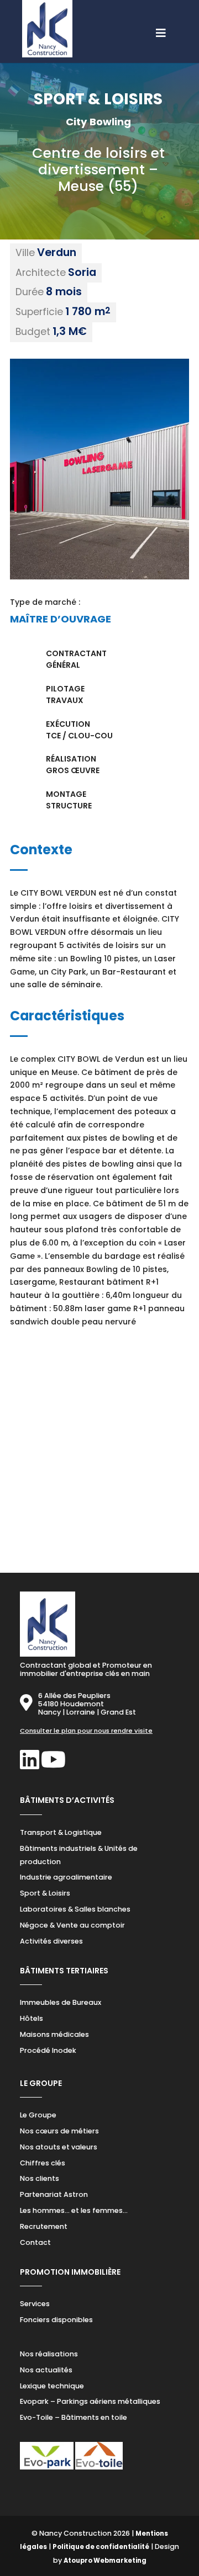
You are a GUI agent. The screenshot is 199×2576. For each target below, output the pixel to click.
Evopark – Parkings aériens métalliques (90, 2401)
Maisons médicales (54, 2034)
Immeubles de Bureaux (61, 2002)
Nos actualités (46, 2370)
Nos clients (40, 2178)
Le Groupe (38, 2115)
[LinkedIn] (30, 1765)
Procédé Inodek (48, 2050)
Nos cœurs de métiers (59, 2131)
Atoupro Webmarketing (105, 2561)
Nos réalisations (49, 2354)
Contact (35, 2242)
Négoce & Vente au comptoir (72, 1925)
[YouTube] (53, 1765)
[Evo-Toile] (99, 2467)
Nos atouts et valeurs (59, 2147)
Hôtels (32, 2018)
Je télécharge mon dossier (107, 1505)
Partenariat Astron (54, 2194)
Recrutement (44, 2226)
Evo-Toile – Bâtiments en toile (74, 2417)
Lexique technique (52, 2386)
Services (35, 2304)
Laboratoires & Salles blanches (75, 1909)
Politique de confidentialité (101, 2547)
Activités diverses (51, 1941)
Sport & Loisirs (45, 1893)
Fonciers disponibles (56, 2320)
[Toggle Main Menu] (99, 28)
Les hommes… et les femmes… (74, 2210)
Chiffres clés (43, 2163)
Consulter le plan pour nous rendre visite (86, 1731)
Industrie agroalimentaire (66, 1877)
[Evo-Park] (47, 2467)
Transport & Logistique (61, 1832)
